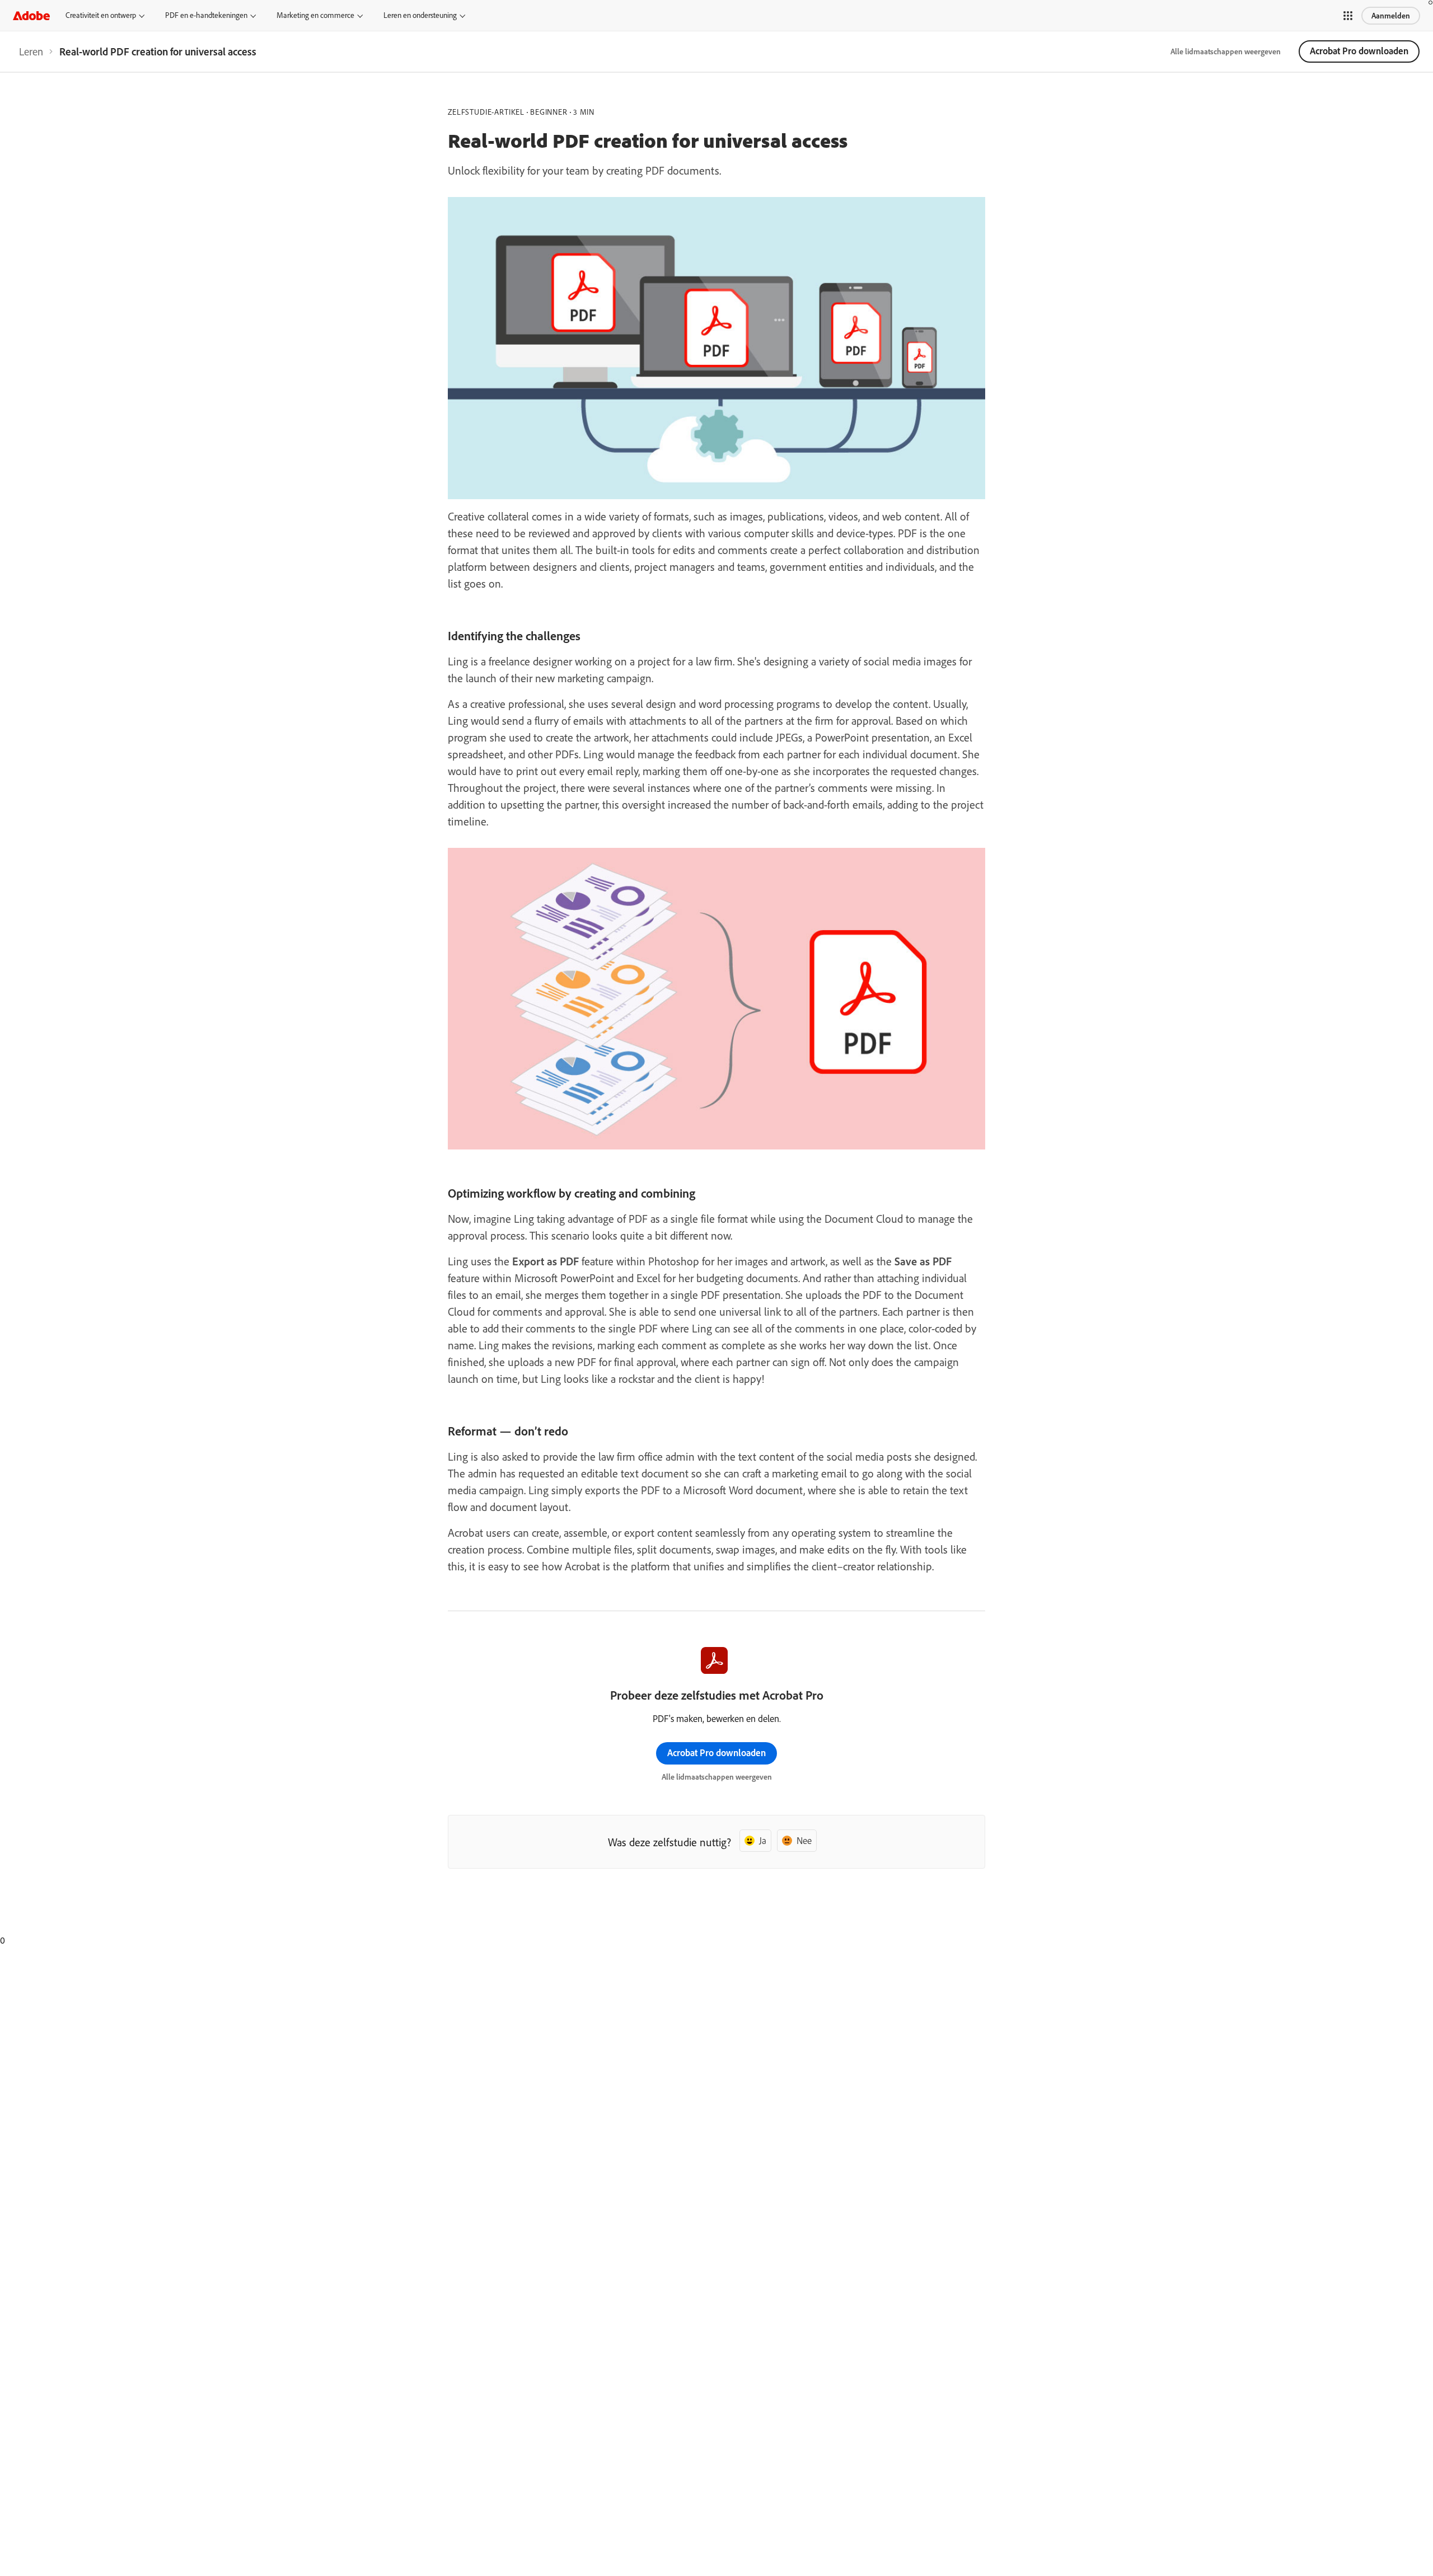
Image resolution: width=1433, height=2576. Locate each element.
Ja (763, 1840)
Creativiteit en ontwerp (101, 15)
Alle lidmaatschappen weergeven (1226, 51)
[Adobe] (31, 15)
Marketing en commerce (315, 15)
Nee (804, 1840)
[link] (31, 51)
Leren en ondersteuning (420, 15)
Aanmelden (1391, 16)
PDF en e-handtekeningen (206, 15)
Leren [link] (31, 51)
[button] (1348, 16)
